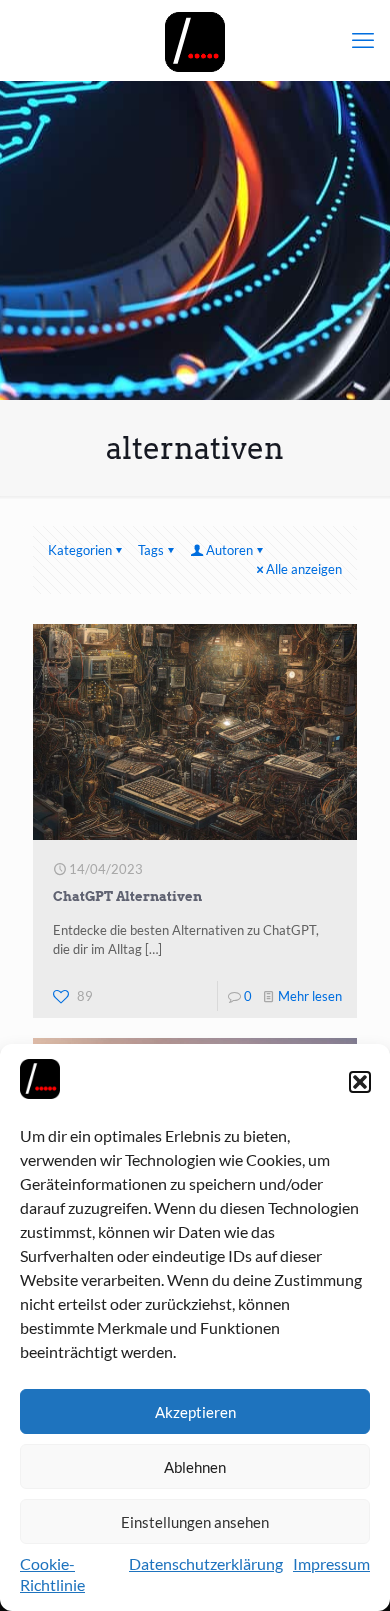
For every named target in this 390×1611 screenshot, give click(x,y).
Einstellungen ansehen (195, 1522)
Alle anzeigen (304, 569)
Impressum (331, 1563)
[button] (360, 1082)
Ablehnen (195, 1467)
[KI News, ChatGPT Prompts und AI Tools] (195, 40)
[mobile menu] (363, 40)
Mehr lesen (310, 996)
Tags (151, 550)
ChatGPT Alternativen (127, 896)
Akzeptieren (195, 1412)
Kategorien (80, 550)
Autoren (229, 550)
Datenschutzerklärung (206, 1563)
